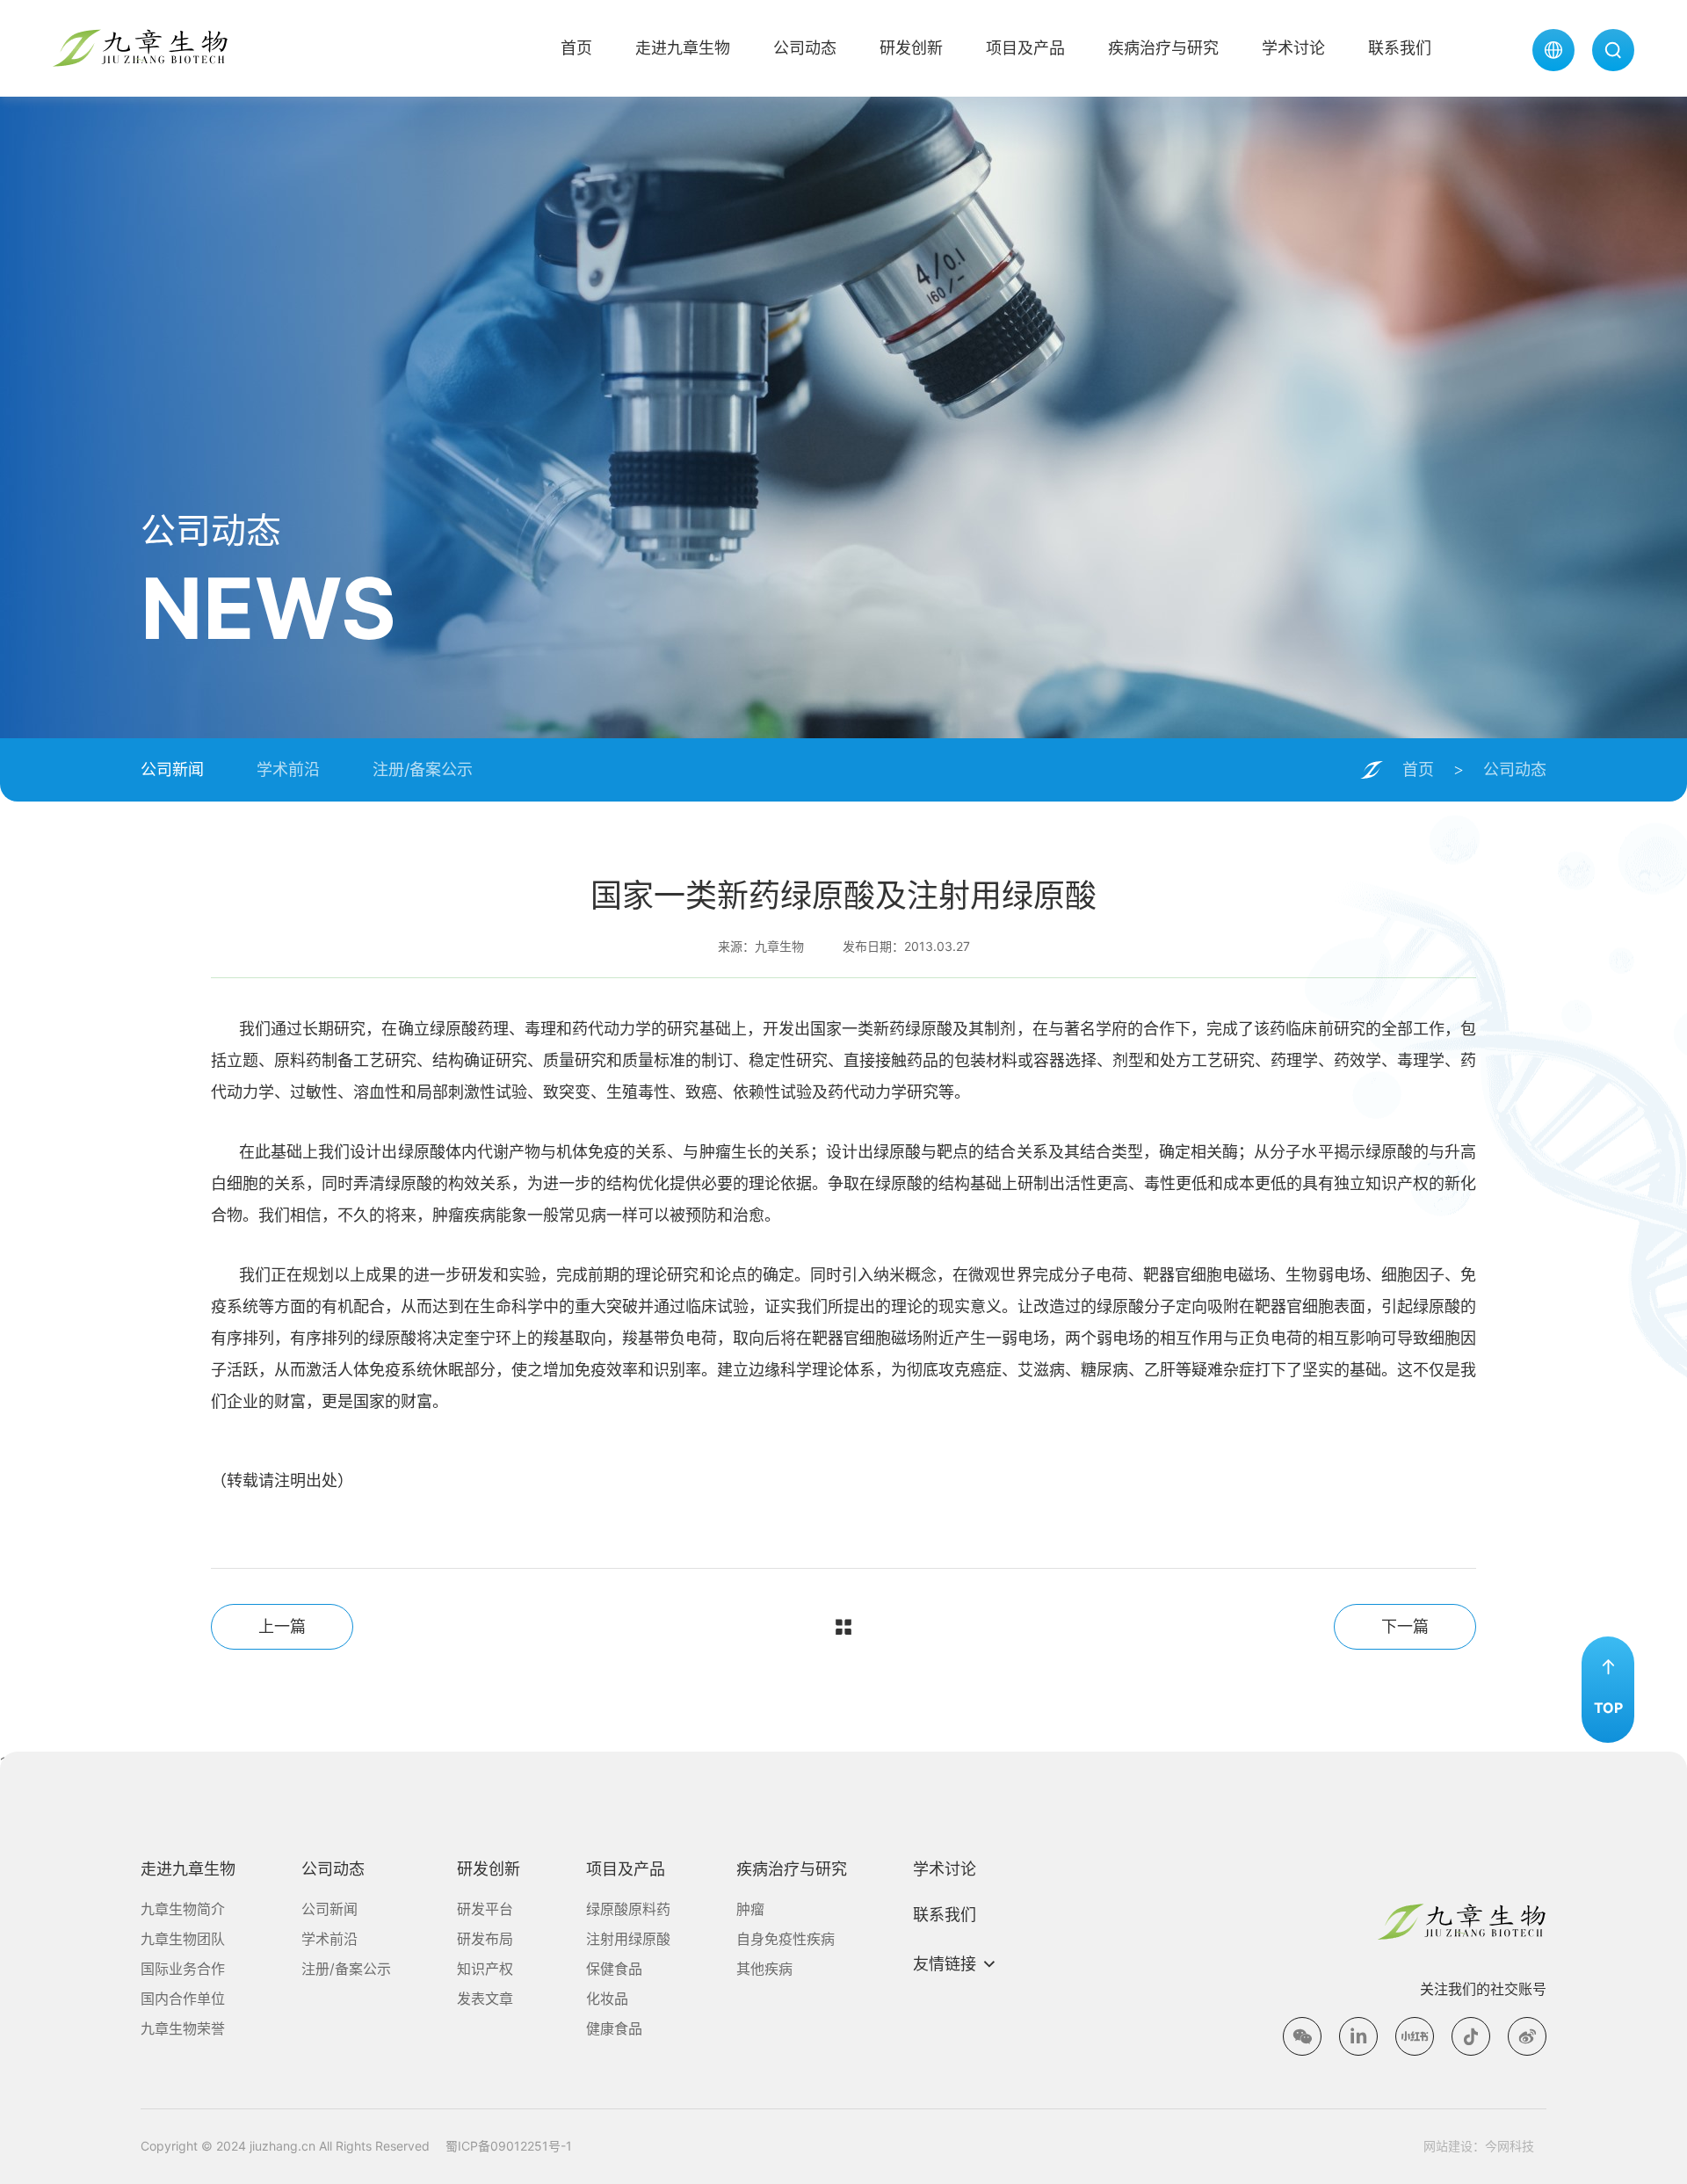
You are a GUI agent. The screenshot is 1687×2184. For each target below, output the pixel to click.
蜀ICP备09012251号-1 (509, 2146)
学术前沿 (288, 769)
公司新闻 (172, 769)
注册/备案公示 (423, 769)
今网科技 (1510, 2146)
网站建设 (1448, 2146)
